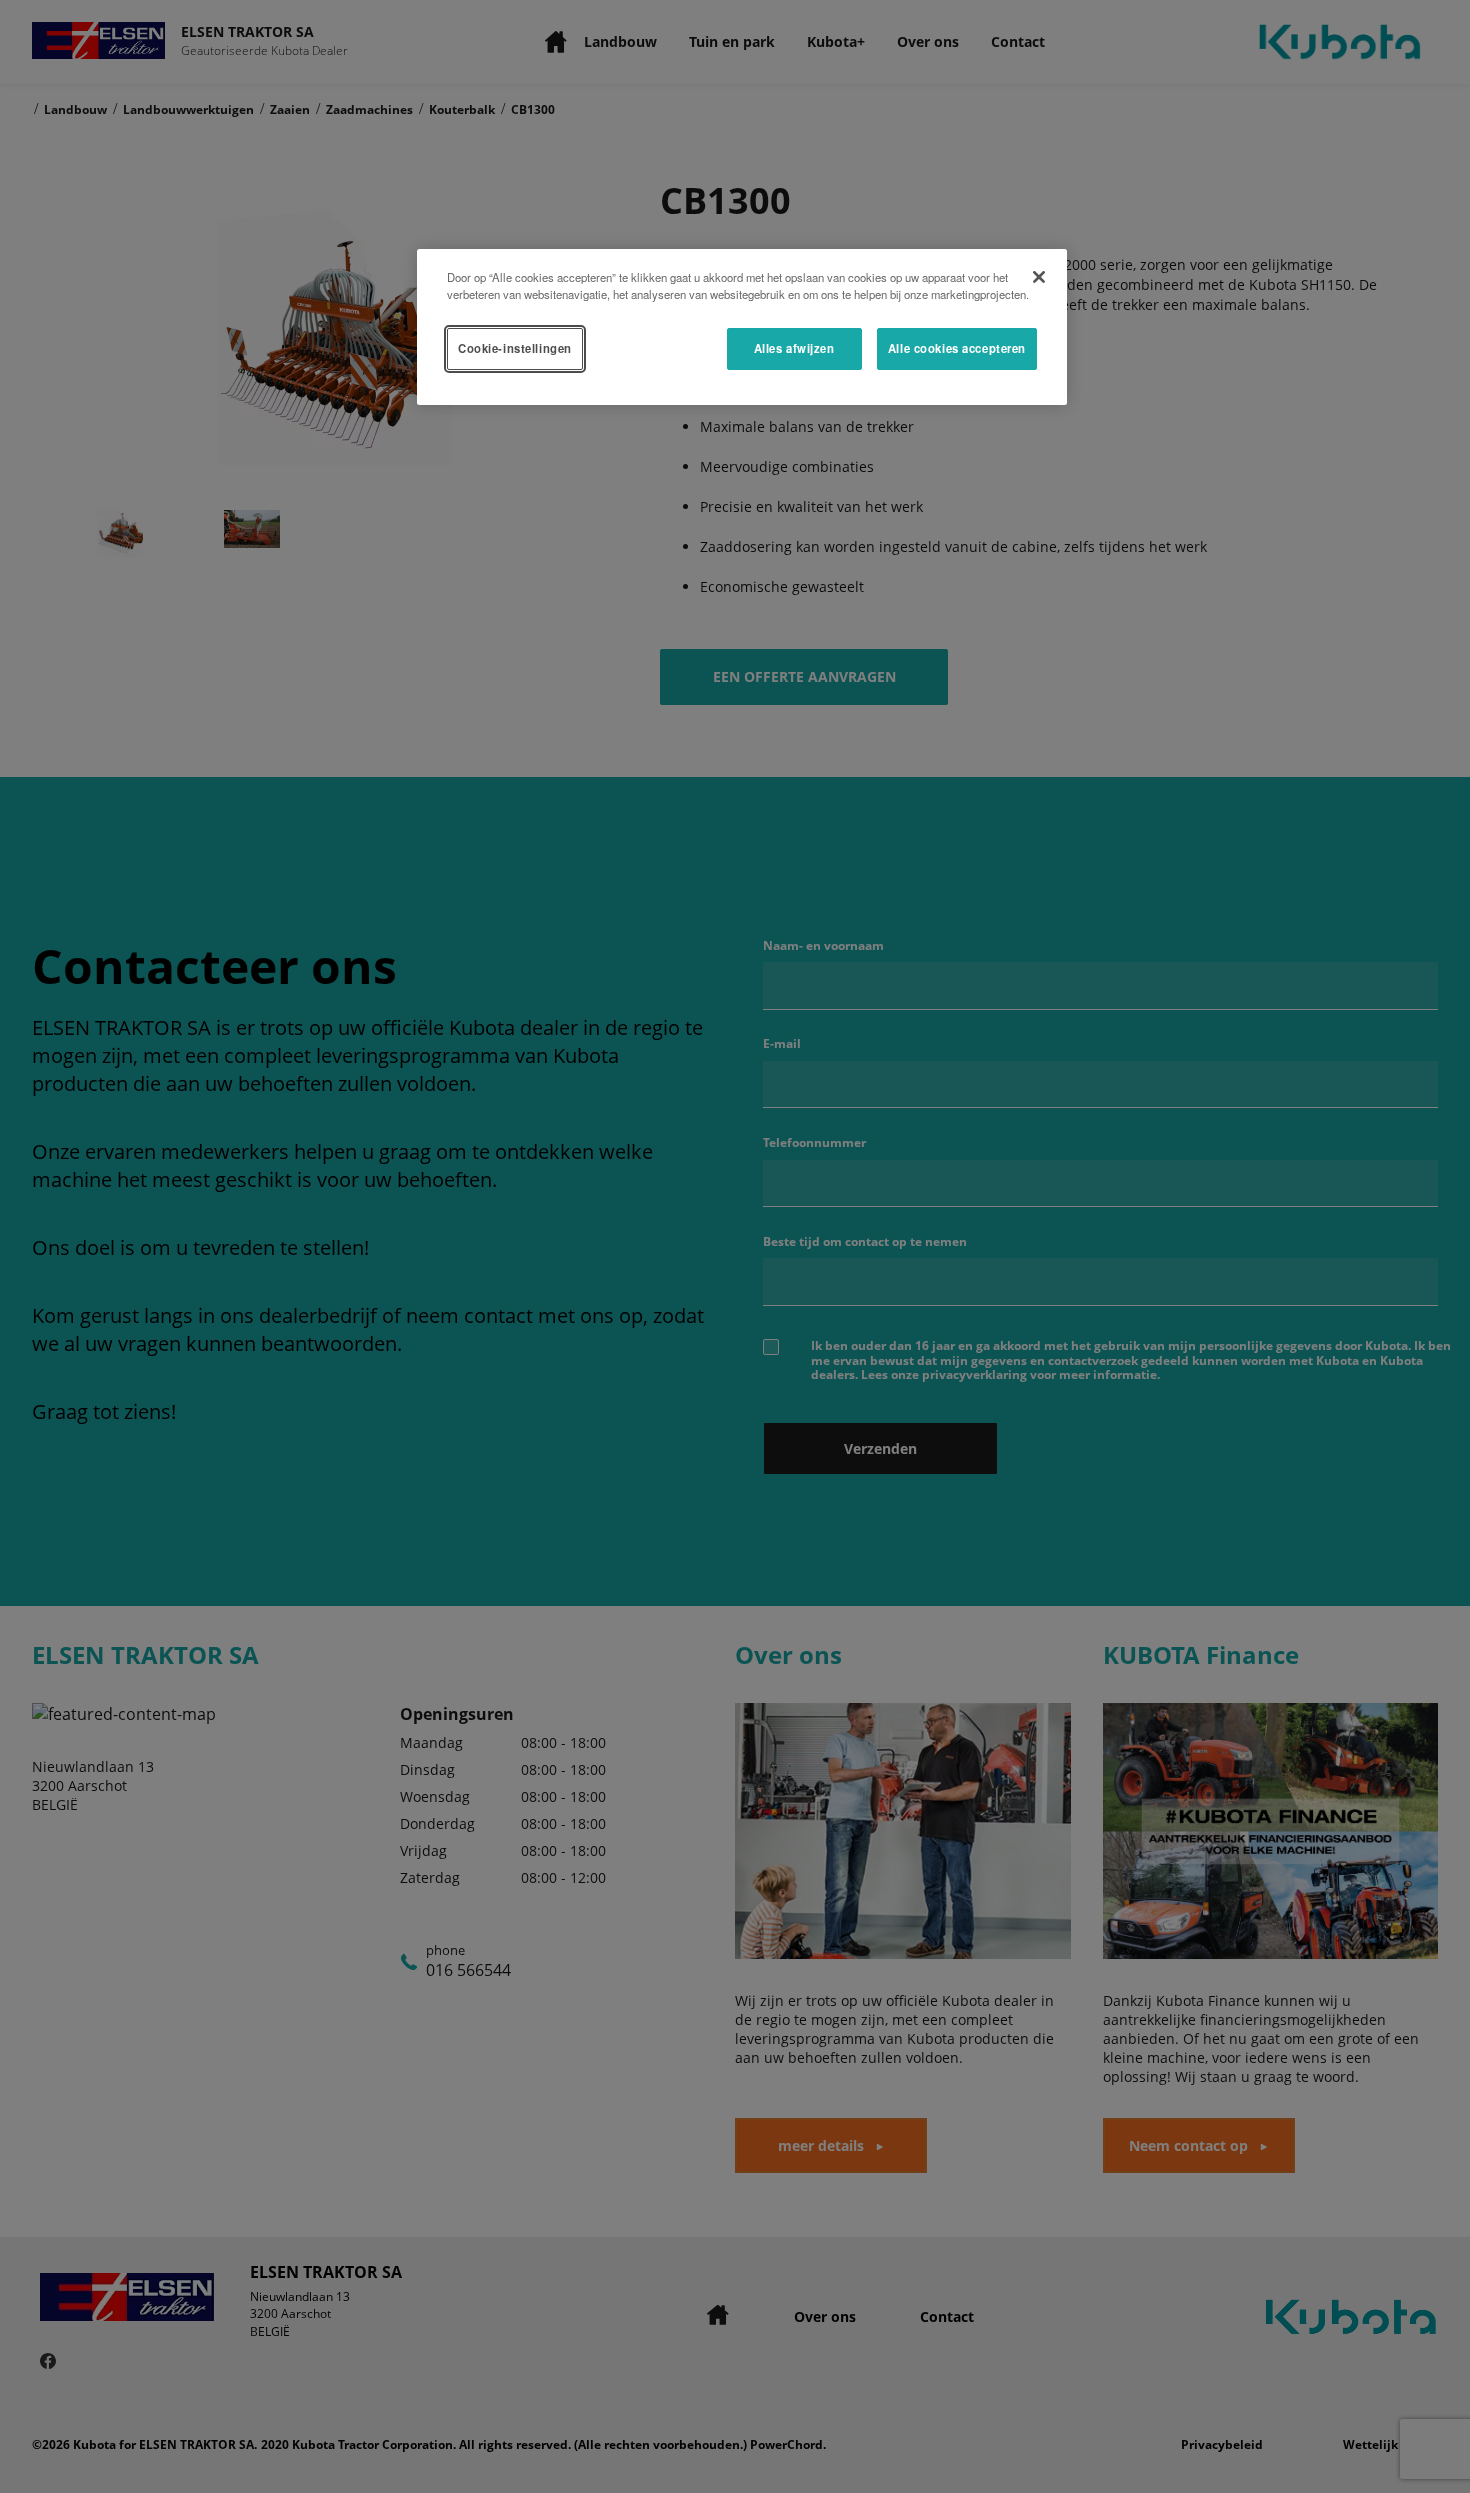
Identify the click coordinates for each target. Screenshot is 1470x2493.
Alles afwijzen (794, 348)
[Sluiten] (1039, 277)
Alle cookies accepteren (957, 348)
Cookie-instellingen (515, 348)
